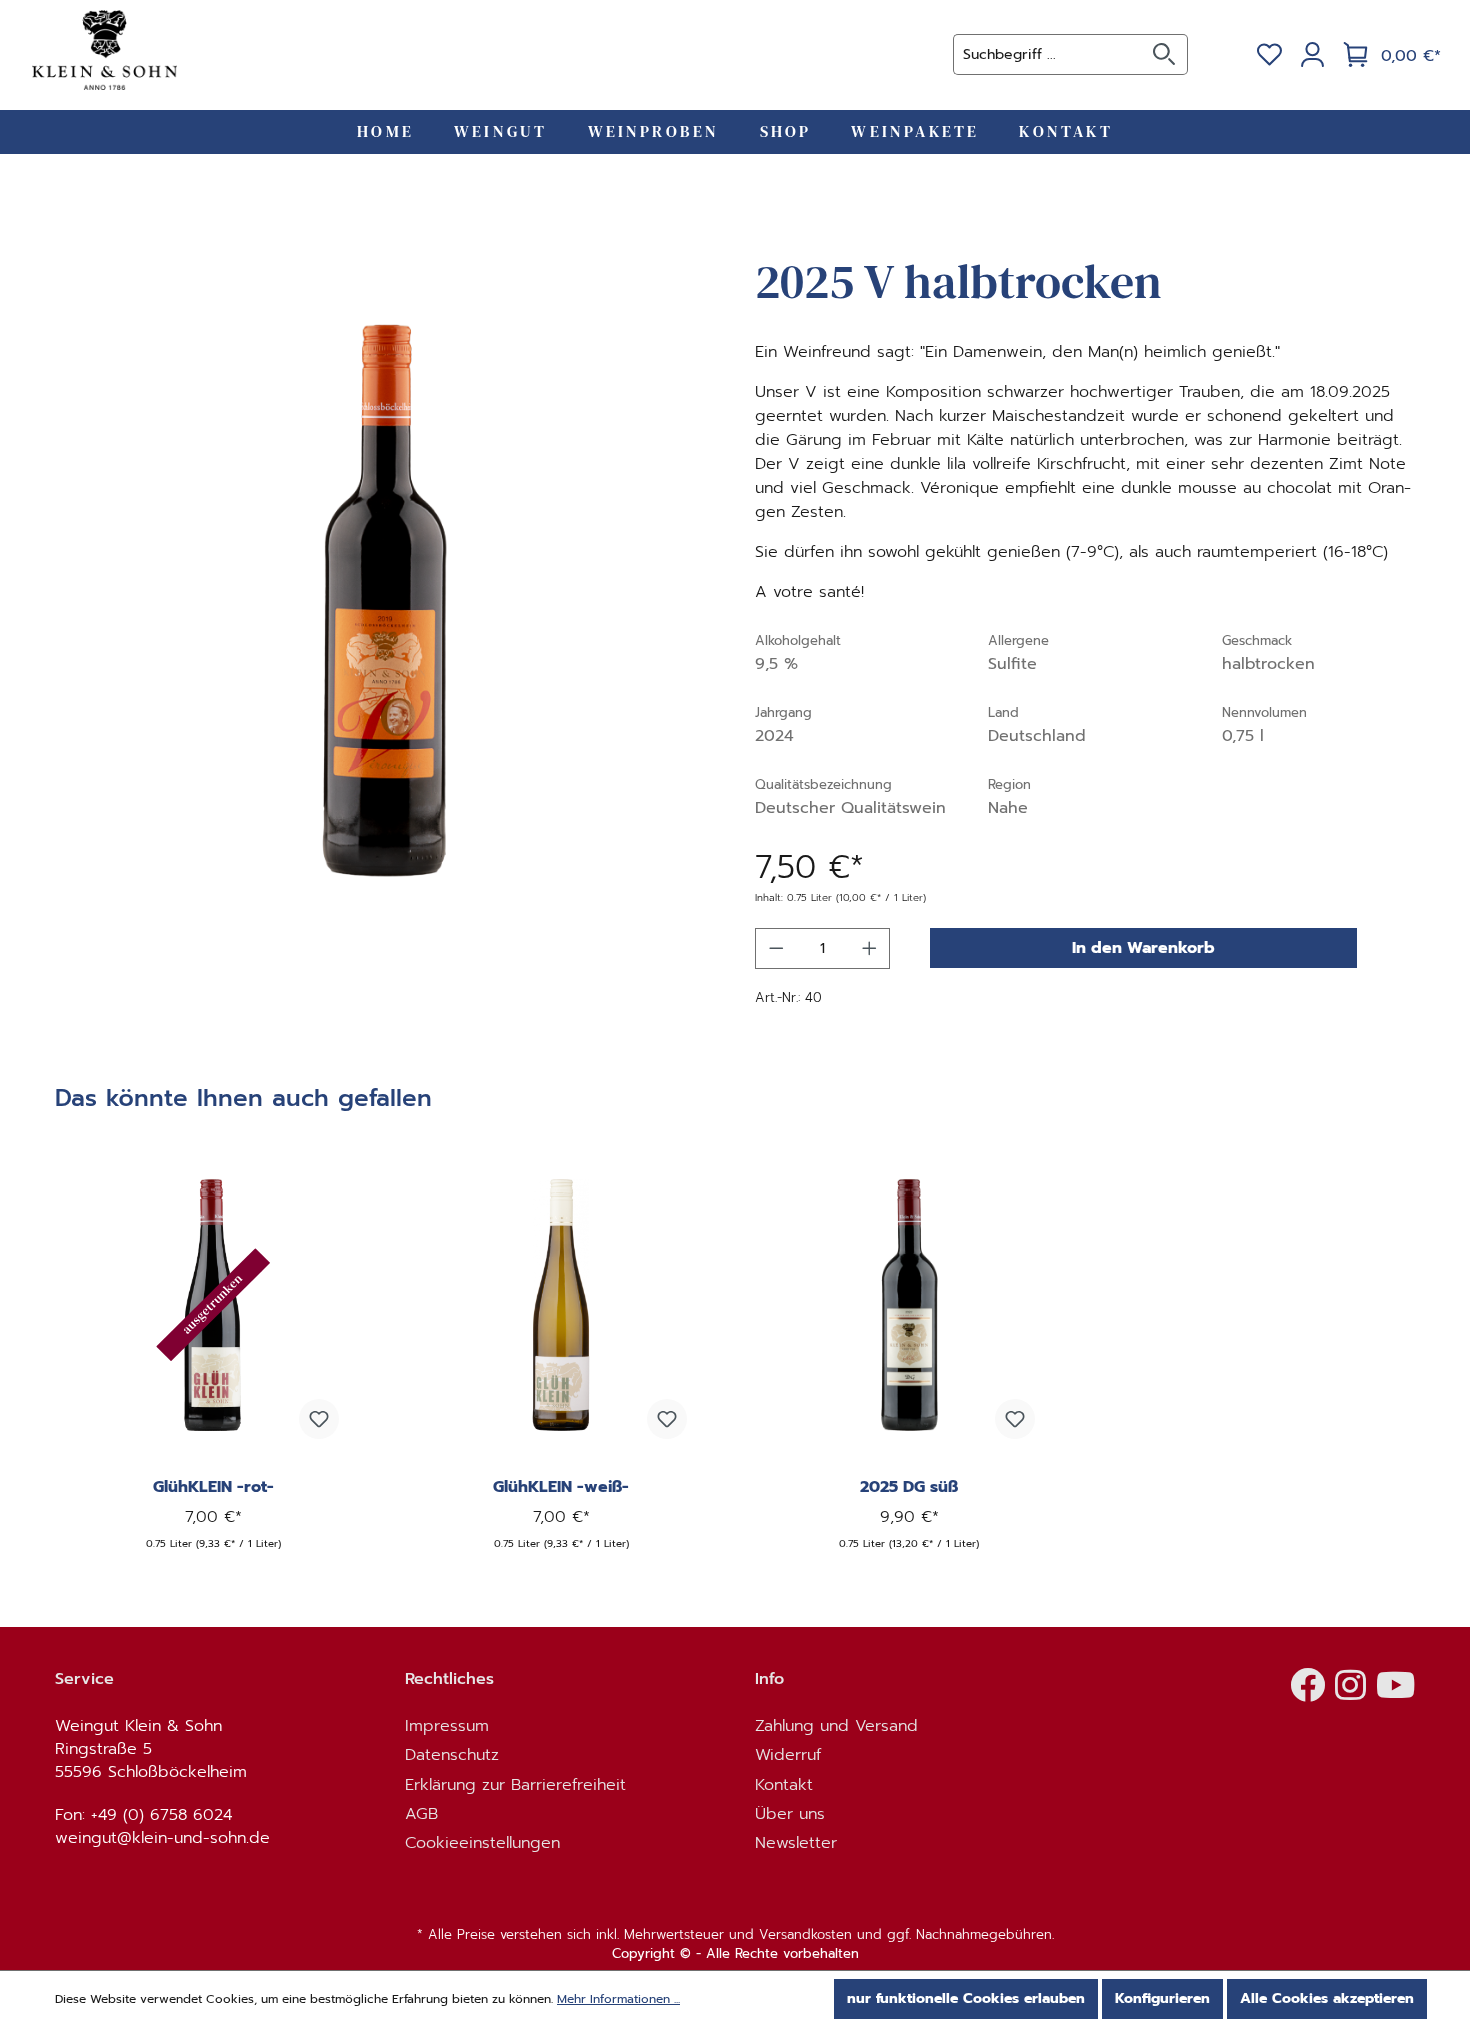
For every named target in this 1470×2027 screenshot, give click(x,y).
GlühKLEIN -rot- (213, 1487)
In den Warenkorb (1143, 948)
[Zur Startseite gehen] (104, 50)
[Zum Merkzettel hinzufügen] (319, 1419)
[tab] (243, 1106)
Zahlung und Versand (836, 1726)
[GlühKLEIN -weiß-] (561, 1305)
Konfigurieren (1162, 1998)
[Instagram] (1350, 1693)
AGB (421, 1814)
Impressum (447, 1726)
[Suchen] (1164, 54)
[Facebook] (1307, 1693)
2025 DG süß (909, 1487)
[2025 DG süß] (909, 1305)
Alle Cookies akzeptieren (1327, 1998)
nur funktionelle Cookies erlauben (966, 1998)
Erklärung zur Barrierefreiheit (518, 1785)
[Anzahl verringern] (776, 948)
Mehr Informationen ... (618, 1999)
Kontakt (784, 1785)
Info (769, 1679)
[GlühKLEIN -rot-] (213, 1305)
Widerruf (788, 1755)
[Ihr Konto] (1312, 55)
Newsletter (796, 1843)
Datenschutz (452, 1755)
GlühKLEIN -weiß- (561, 1487)
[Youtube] (1395, 1693)
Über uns (790, 1814)
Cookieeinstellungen (482, 1843)
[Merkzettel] (1269, 55)
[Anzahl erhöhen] (870, 948)
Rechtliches (449, 1679)
